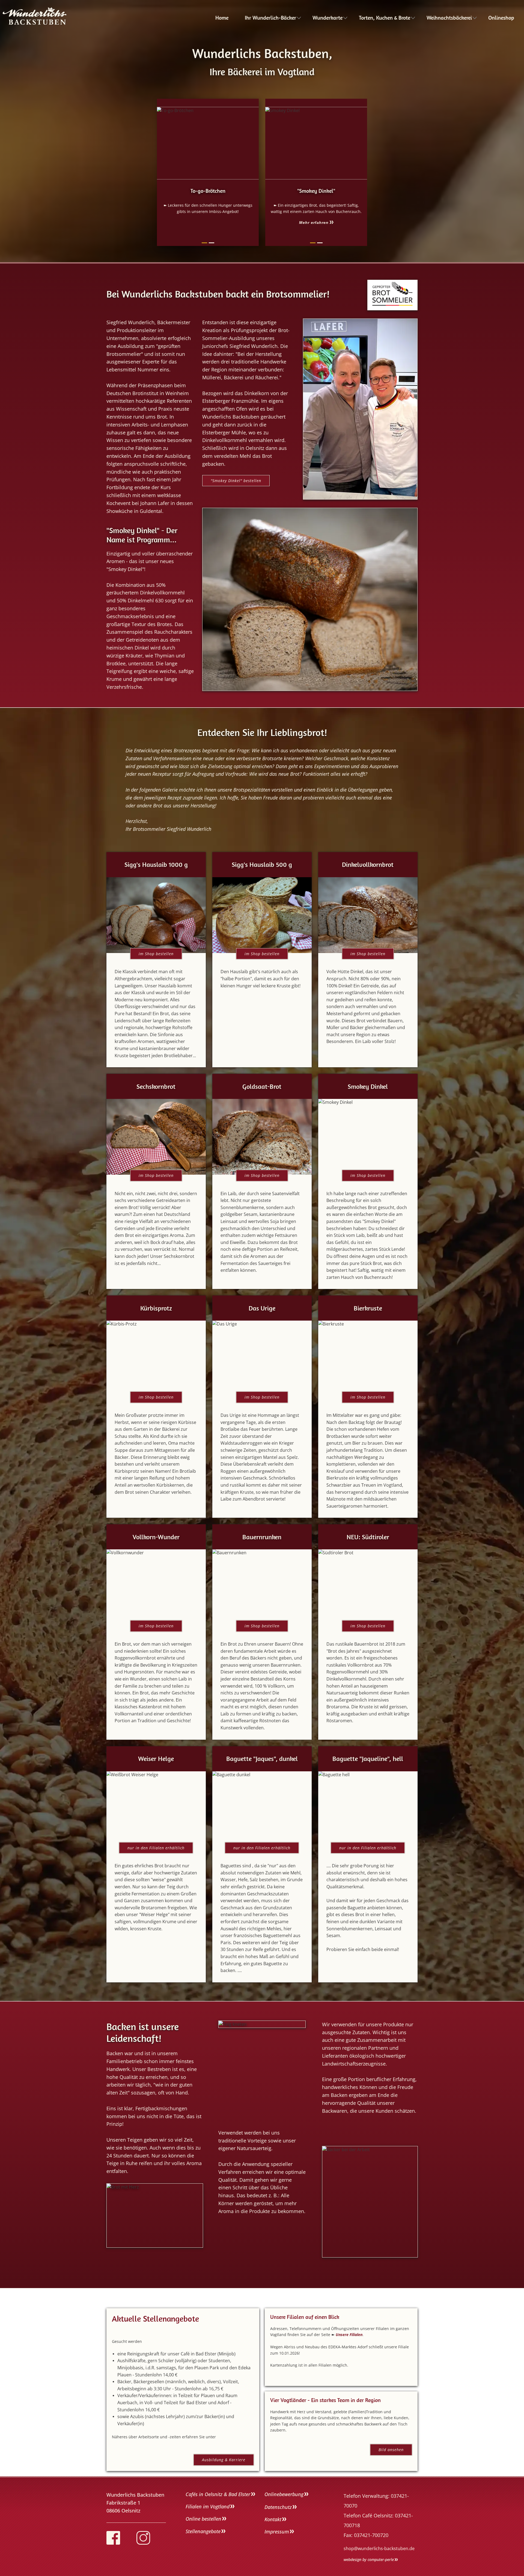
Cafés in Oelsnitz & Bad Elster (218, 2494)
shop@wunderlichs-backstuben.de (379, 2548)
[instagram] (143, 2538)
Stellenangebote (203, 2531)
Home (222, 18)
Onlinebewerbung (284, 2494)
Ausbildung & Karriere (224, 2460)
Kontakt (273, 2519)
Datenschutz (278, 2507)
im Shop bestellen (156, 954)
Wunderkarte (327, 18)
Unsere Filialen (349, 2335)
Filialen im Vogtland (208, 2506)
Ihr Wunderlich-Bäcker (270, 18)
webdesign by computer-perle (369, 2560)
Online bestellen (203, 2519)
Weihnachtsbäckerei (449, 18)
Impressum (277, 2532)
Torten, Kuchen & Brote (385, 18)
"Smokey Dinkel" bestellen (236, 481)
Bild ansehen (391, 2450)
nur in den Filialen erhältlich (156, 1848)
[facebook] (113, 2538)
